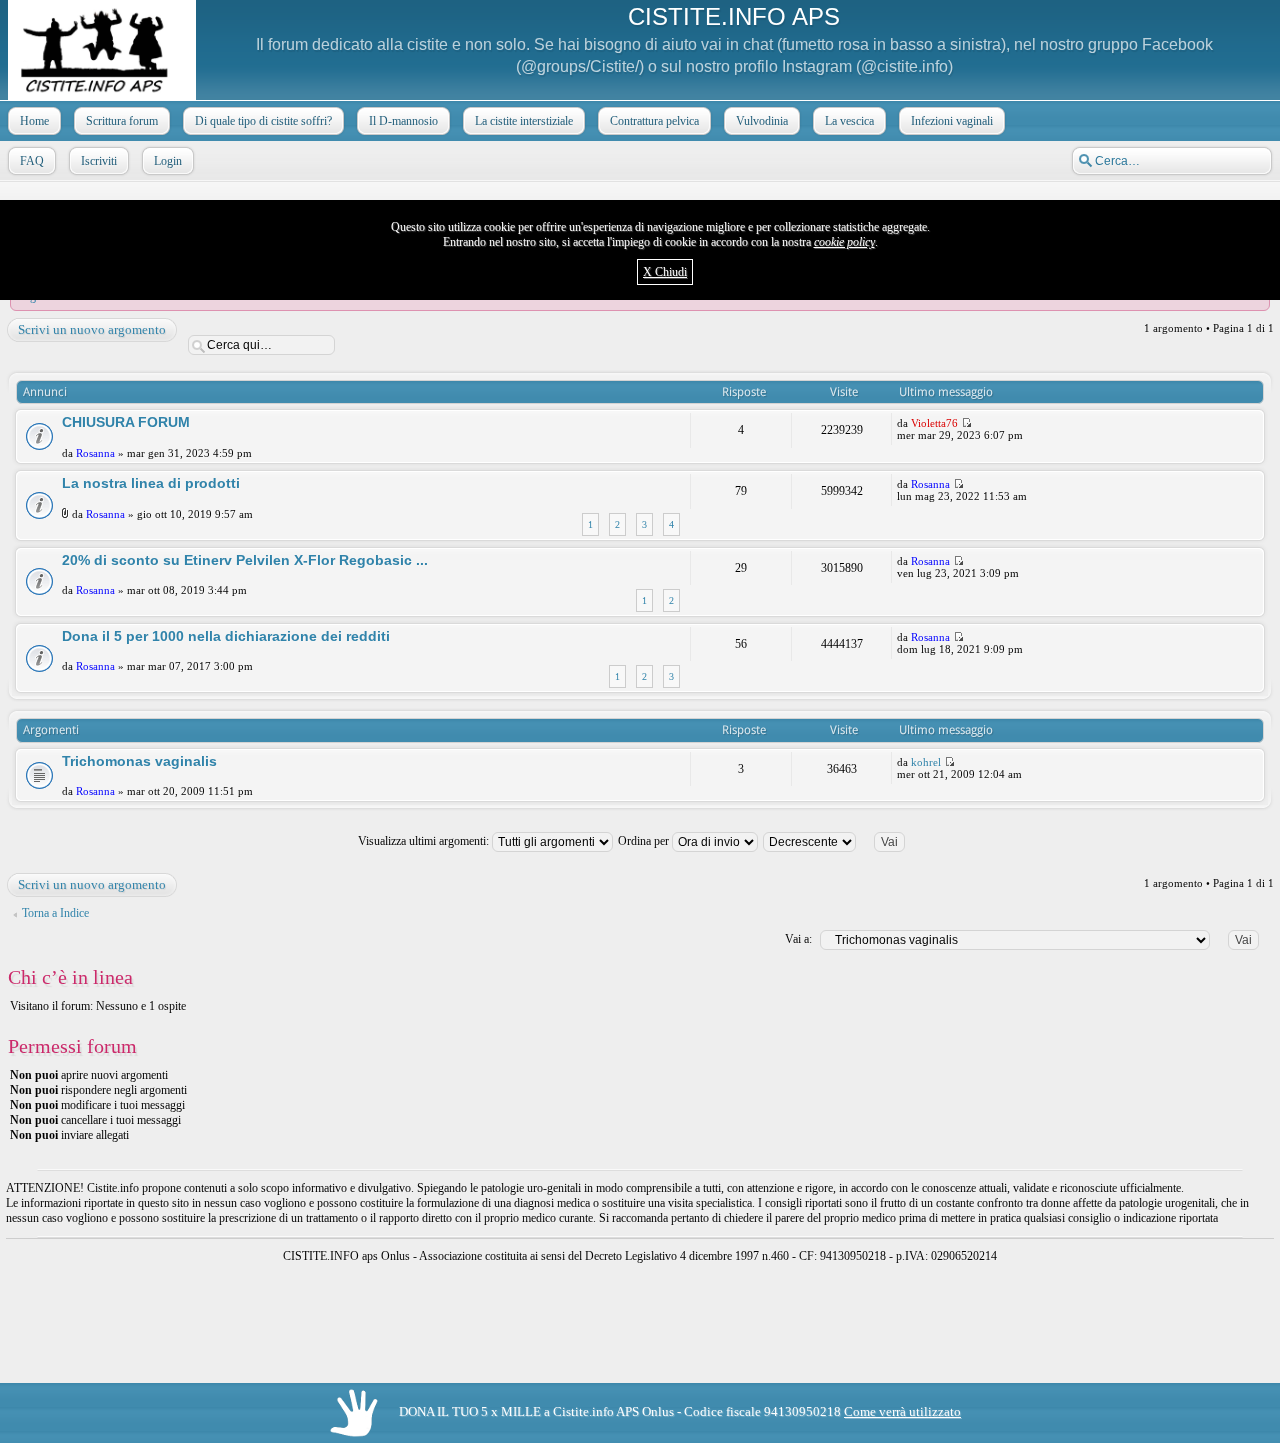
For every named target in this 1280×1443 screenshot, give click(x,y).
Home (34, 121)
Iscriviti (99, 161)
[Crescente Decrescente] (842, 841)
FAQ (32, 161)
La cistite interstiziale (524, 121)
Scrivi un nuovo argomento (92, 329)
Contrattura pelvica (654, 121)
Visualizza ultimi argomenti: (425, 841)
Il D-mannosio (403, 121)
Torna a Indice (55, 913)
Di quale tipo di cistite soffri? (263, 121)
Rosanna (95, 453)
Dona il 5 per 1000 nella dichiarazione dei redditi (226, 636)
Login (168, 161)
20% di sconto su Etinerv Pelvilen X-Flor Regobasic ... (245, 560)
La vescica (849, 121)
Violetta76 (934, 423)
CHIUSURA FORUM (126, 422)
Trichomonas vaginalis (139, 761)
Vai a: (798, 939)
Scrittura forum (122, 121)
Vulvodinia (762, 121)
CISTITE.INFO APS (734, 16)
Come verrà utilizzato (902, 1411)
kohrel (926, 762)
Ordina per (645, 841)
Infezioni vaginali (952, 121)
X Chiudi (665, 272)
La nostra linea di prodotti (151, 483)
